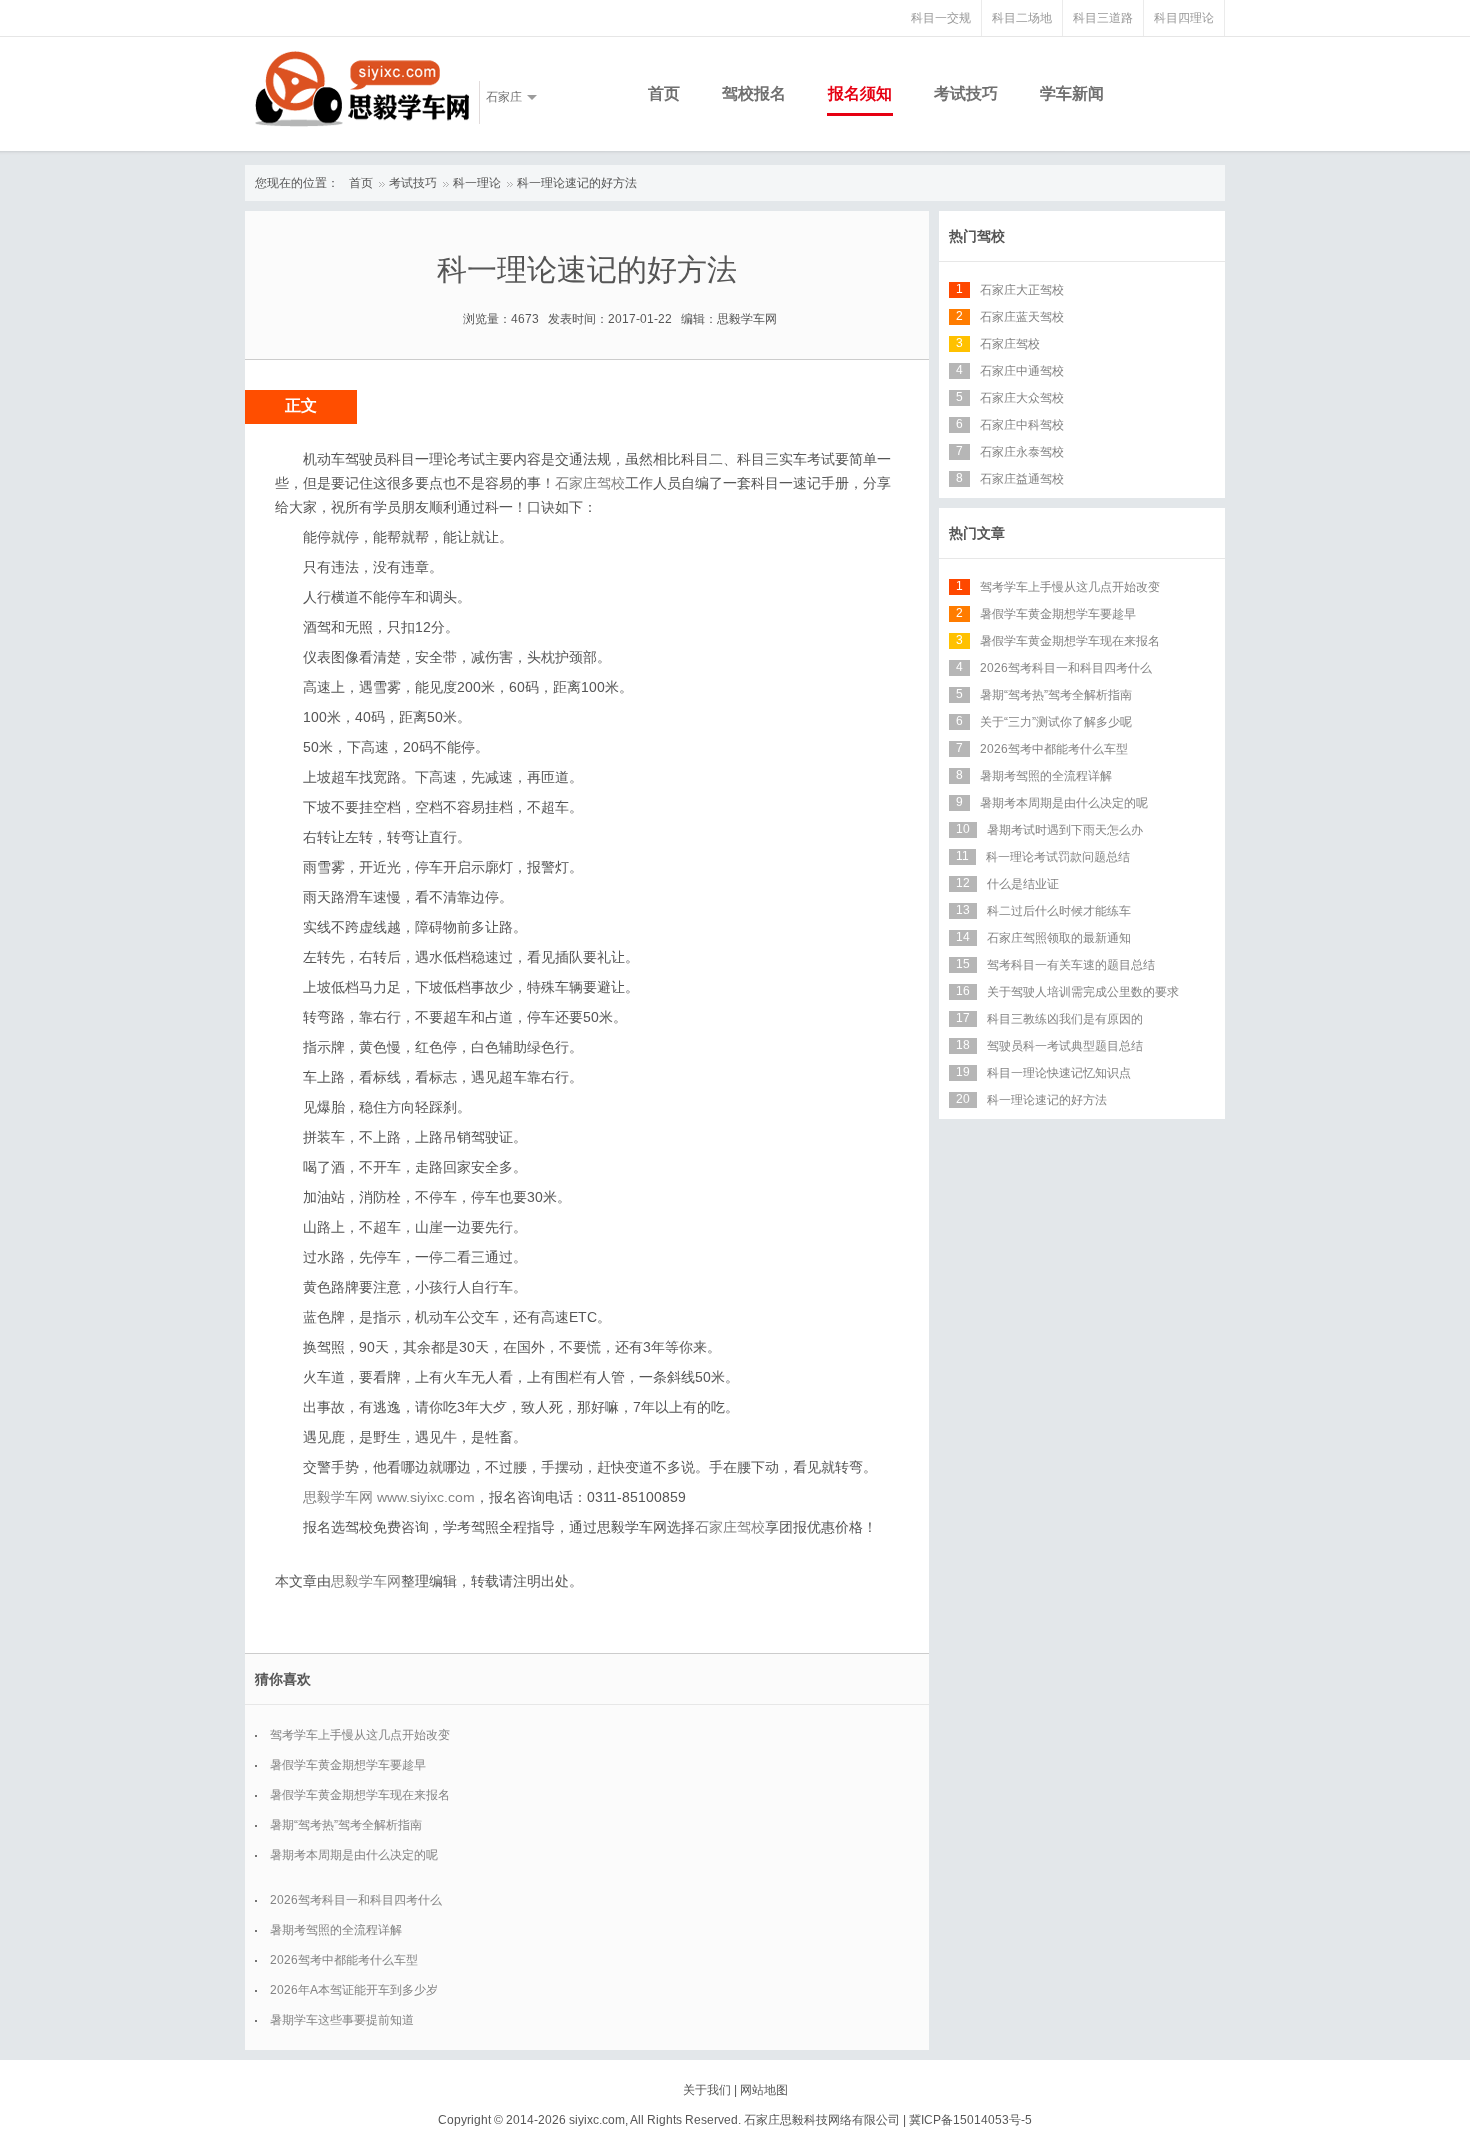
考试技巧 (966, 93)
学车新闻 (1072, 93)
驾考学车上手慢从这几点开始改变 (360, 1735)
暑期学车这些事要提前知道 (342, 2020)
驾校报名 (754, 93)
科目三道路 (1103, 18)
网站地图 (764, 2090)
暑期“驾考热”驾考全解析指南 (346, 1825)
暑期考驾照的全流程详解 (336, 1930)
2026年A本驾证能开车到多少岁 (354, 1990)
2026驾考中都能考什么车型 (344, 1960)
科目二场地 (1022, 18)
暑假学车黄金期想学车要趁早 (348, 1765)
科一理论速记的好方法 (577, 183)
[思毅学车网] (362, 89)
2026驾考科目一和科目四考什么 (356, 1900)
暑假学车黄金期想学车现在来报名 (360, 1795)
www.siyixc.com (426, 1497)
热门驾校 (977, 236)
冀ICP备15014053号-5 (970, 2120)
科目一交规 (941, 18)
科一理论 (477, 183)
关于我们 (707, 2090)
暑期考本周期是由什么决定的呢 (354, 1855)
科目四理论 (1184, 18)
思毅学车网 (366, 1581)
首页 (664, 93)
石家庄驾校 (590, 483)
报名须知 (860, 93)
